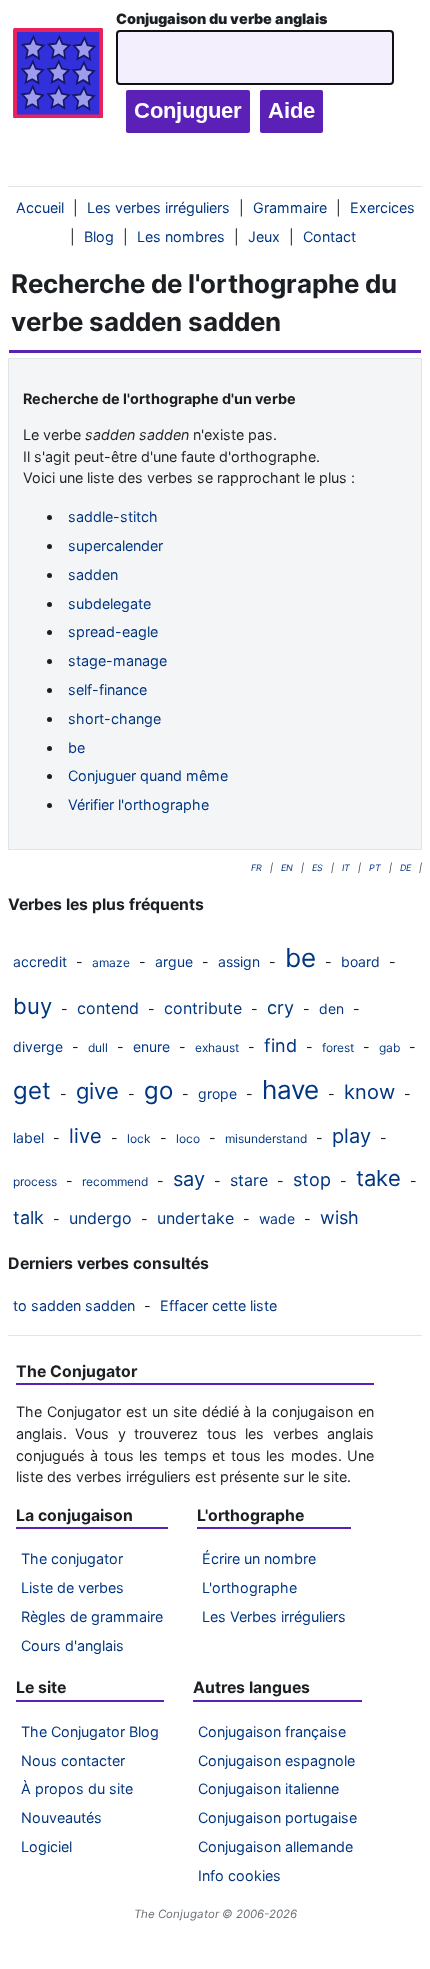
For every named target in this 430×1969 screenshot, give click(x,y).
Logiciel (46, 1846)
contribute (203, 1008)
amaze (111, 962)
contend (108, 1008)
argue (174, 961)
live (85, 1136)
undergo (100, 1218)
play (351, 1136)
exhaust (217, 1047)
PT (375, 867)
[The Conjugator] (58, 78)
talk (28, 1217)
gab (389, 1047)
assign (239, 961)
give (97, 1091)
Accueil (40, 207)
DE (405, 867)
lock (139, 1138)
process (35, 1181)
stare (249, 1180)
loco (188, 1138)
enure (151, 1046)
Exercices (382, 207)
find (280, 1045)
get (32, 1090)
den (331, 1008)
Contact (329, 236)
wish (339, 1217)
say (189, 1179)
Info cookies (239, 1875)
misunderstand (266, 1138)
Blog (99, 236)
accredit (40, 961)
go (158, 1090)
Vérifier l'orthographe (138, 804)
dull (98, 1047)
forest (338, 1047)
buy (32, 1006)
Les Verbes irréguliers (274, 1616)
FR (256, 867)
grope (217, 1093)
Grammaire (290, 207)
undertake (195, 1218)
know (369, 1092)
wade (277, 1218)
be (300, 957)
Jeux (264, 236)
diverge (38, 1046)
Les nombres (181, 236)
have (290, 1089)
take (378, 1178)
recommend (115, 1181)
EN (287, 867)
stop (312, 1179)
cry (280, 1007)
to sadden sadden (74, 1305)
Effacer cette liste (218, 1305)
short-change (114, 718)
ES (317, 867)
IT (346, 867)
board (360, 961)
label (28, 1137)
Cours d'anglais (72, 1645)
